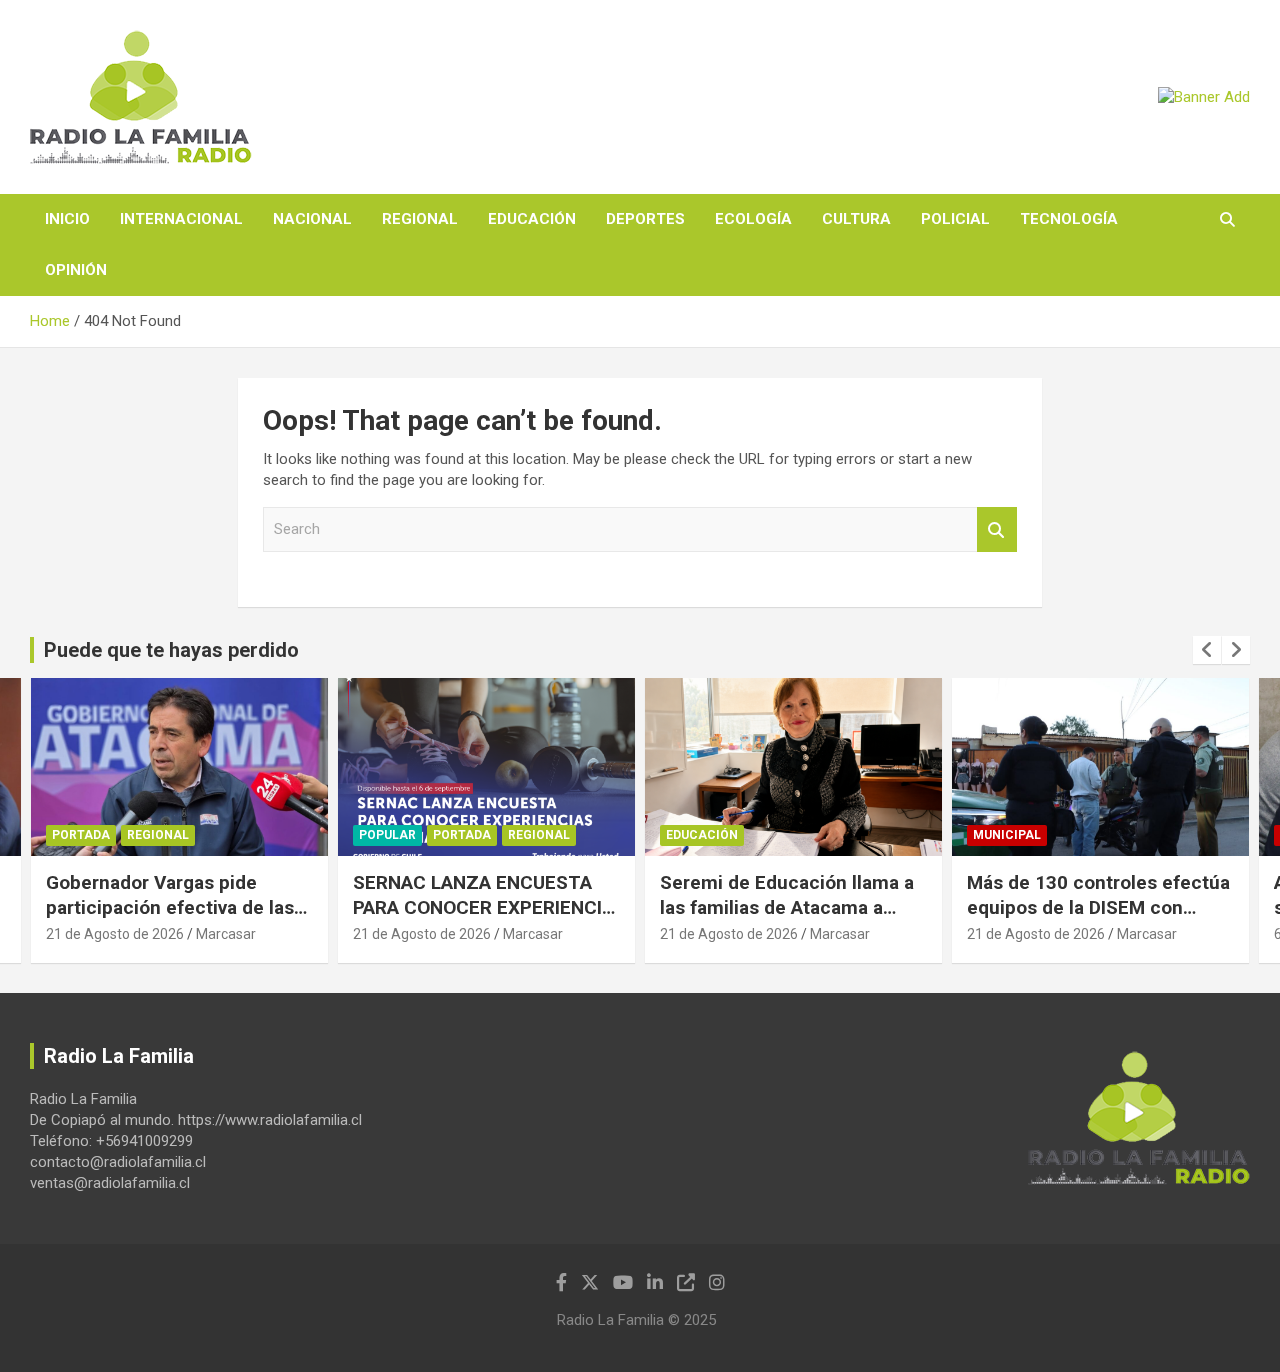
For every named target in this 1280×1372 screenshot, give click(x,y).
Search (997, 529)
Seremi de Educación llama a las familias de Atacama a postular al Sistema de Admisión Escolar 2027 (787, 919)
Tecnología (1069, 219)
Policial (955, 219)
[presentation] (1207, 650)
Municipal (1007, 835)
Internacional (181, 219)
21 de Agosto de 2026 (115, 934)
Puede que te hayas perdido (171, 650)
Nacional (312, 219)
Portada (81, 835)
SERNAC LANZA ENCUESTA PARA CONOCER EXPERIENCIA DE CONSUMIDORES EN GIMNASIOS (483, 919)
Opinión (76, 270)
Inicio (67, 219)
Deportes (645, 219)
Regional (420, 219)
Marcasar (226, 934)
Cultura (856, 219)
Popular (387, 835)
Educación (532, 219)
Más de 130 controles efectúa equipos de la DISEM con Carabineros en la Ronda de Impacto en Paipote (1098, 919)
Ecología (753, 219)
